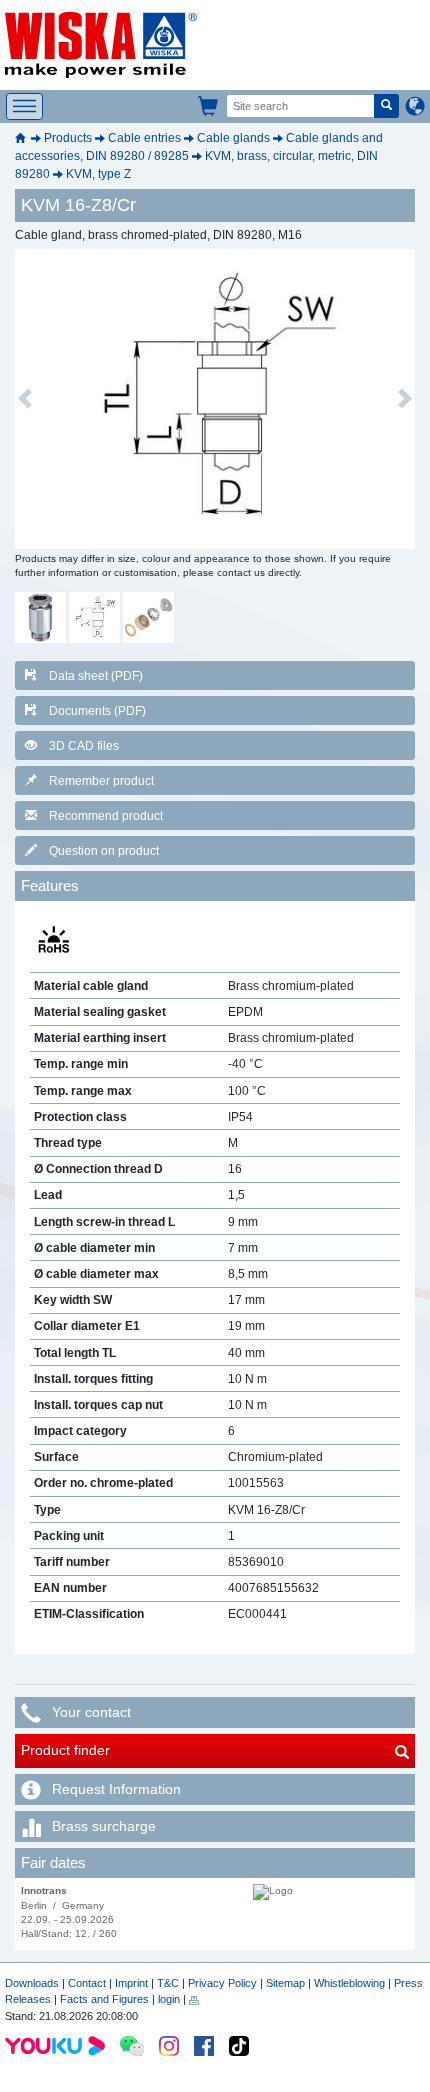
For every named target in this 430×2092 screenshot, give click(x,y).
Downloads (32, 1983)
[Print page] (194, 1999)
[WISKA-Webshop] (209, 105)
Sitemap (285, 1983)
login (169, 1999)
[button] (25, 399)
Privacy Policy (222, 1983)
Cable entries (144, 138)
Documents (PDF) (97, 711)
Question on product (104, 851)
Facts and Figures (104, 1999)
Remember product (101, 781)
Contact (87, 1983)
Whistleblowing (351, 1983)
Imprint (131, 1983)
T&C (168, 1983)
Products (68, 138)
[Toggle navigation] (24, 106)
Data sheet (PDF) (96, 676)
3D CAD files (84, 746)
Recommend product (106, 816)
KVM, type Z (98, 174)
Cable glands (233, 138)
